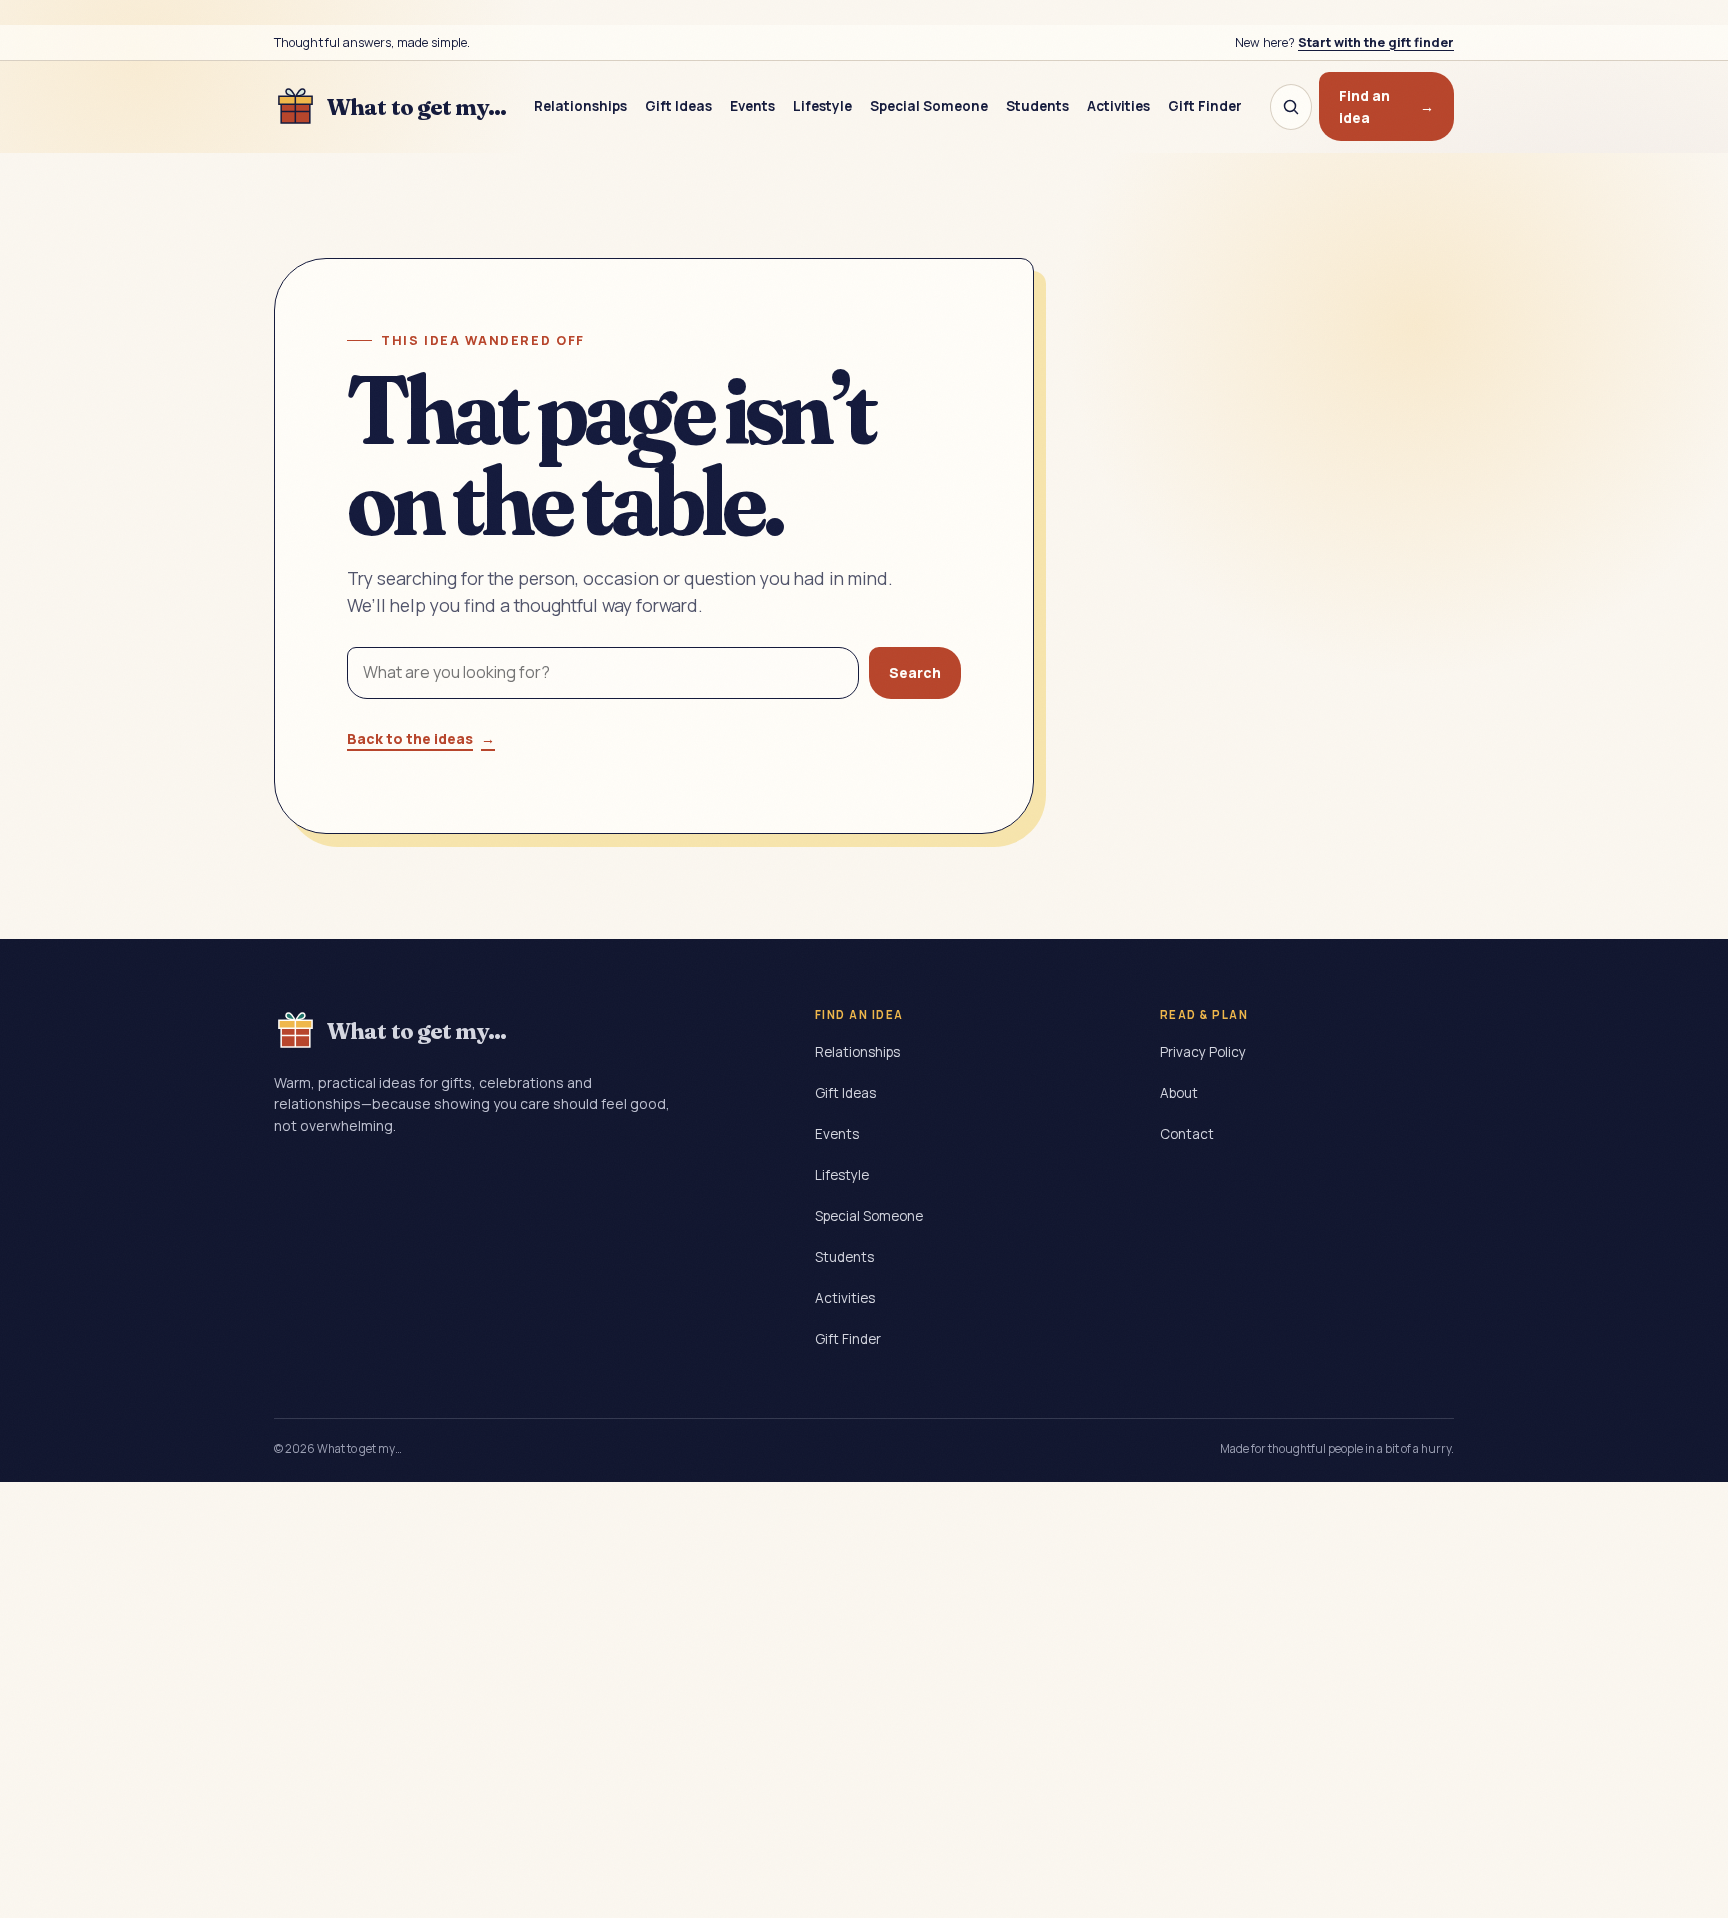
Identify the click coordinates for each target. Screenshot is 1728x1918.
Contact (1187, 1134)
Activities (1118, 106)
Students (1037, 106)
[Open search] (1291, 107)
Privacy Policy (1203, 1052)
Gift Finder (1205, 106)
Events (752, 106)
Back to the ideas (421, 738)
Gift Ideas (678, 106)
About (1179, 1093)
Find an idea (1386, 106)
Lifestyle (822, 106)
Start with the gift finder (1376, 42)
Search (915, 672)
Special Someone (929, 106)
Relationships (580, 106)
